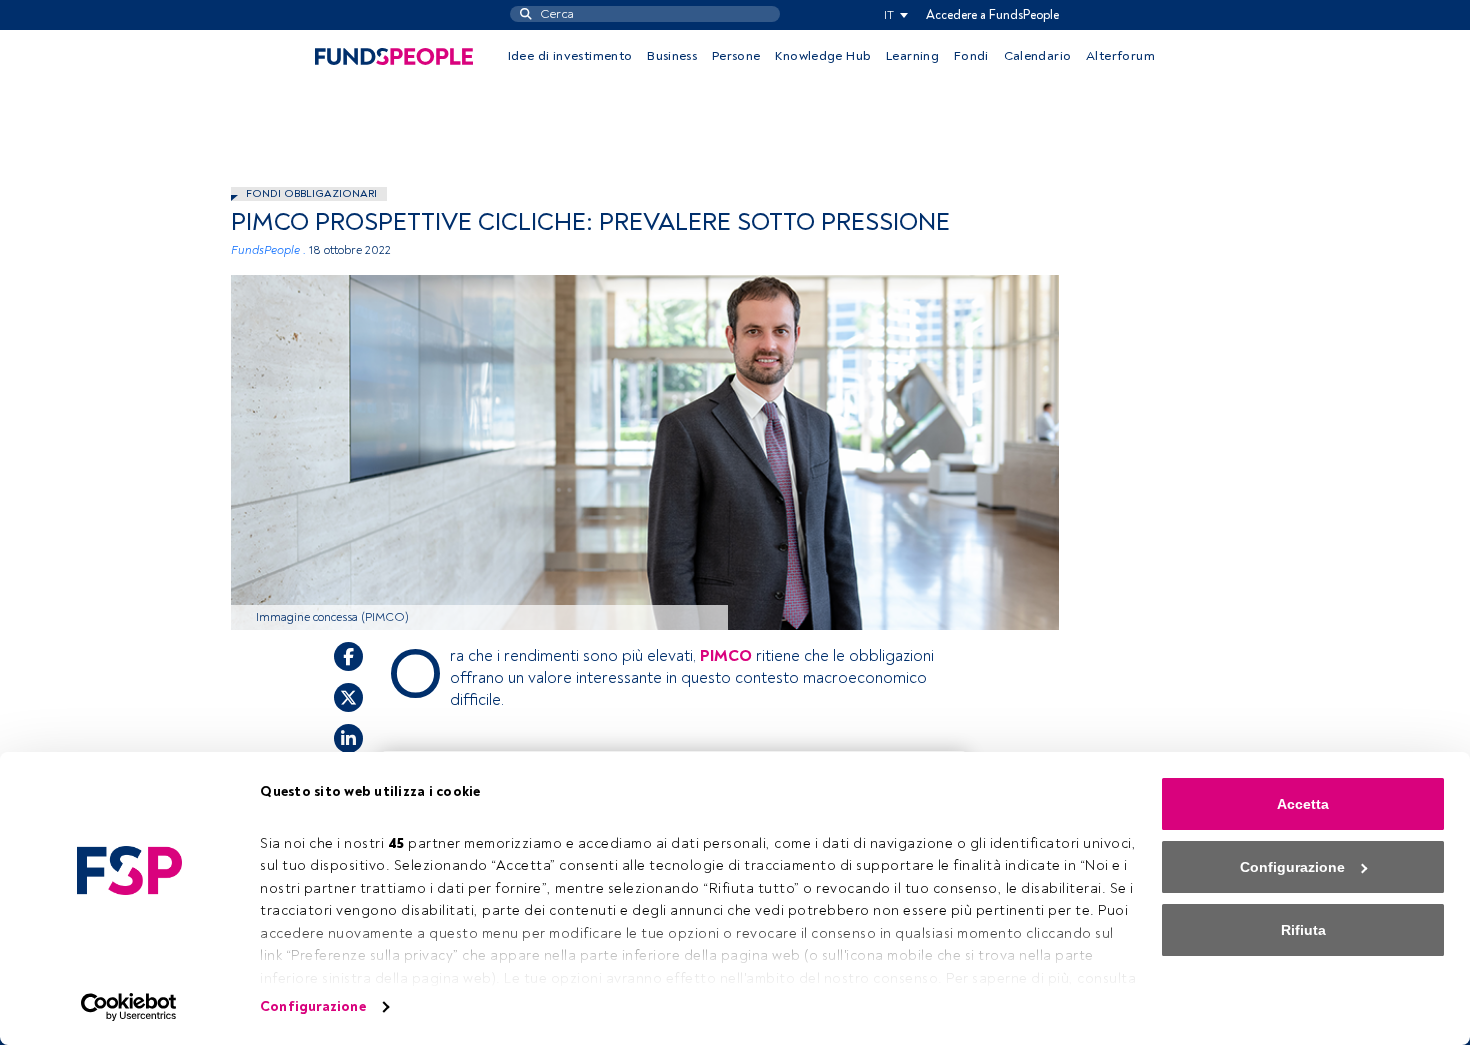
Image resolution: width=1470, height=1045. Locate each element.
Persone (736, 56)
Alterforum (1120, 56)
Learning (912, 56)
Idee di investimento (570, 56)
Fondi (971, 56)
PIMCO (726, 656)
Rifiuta (1303, 930)
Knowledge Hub (823, 56)
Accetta (1303, 804)
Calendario (1038, 56)
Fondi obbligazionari (311, 193)
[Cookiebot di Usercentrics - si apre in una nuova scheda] (129, 1007)
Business (672, 56)
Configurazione (312, 1006)
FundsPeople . (268, 250)
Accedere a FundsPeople (992, 15)
